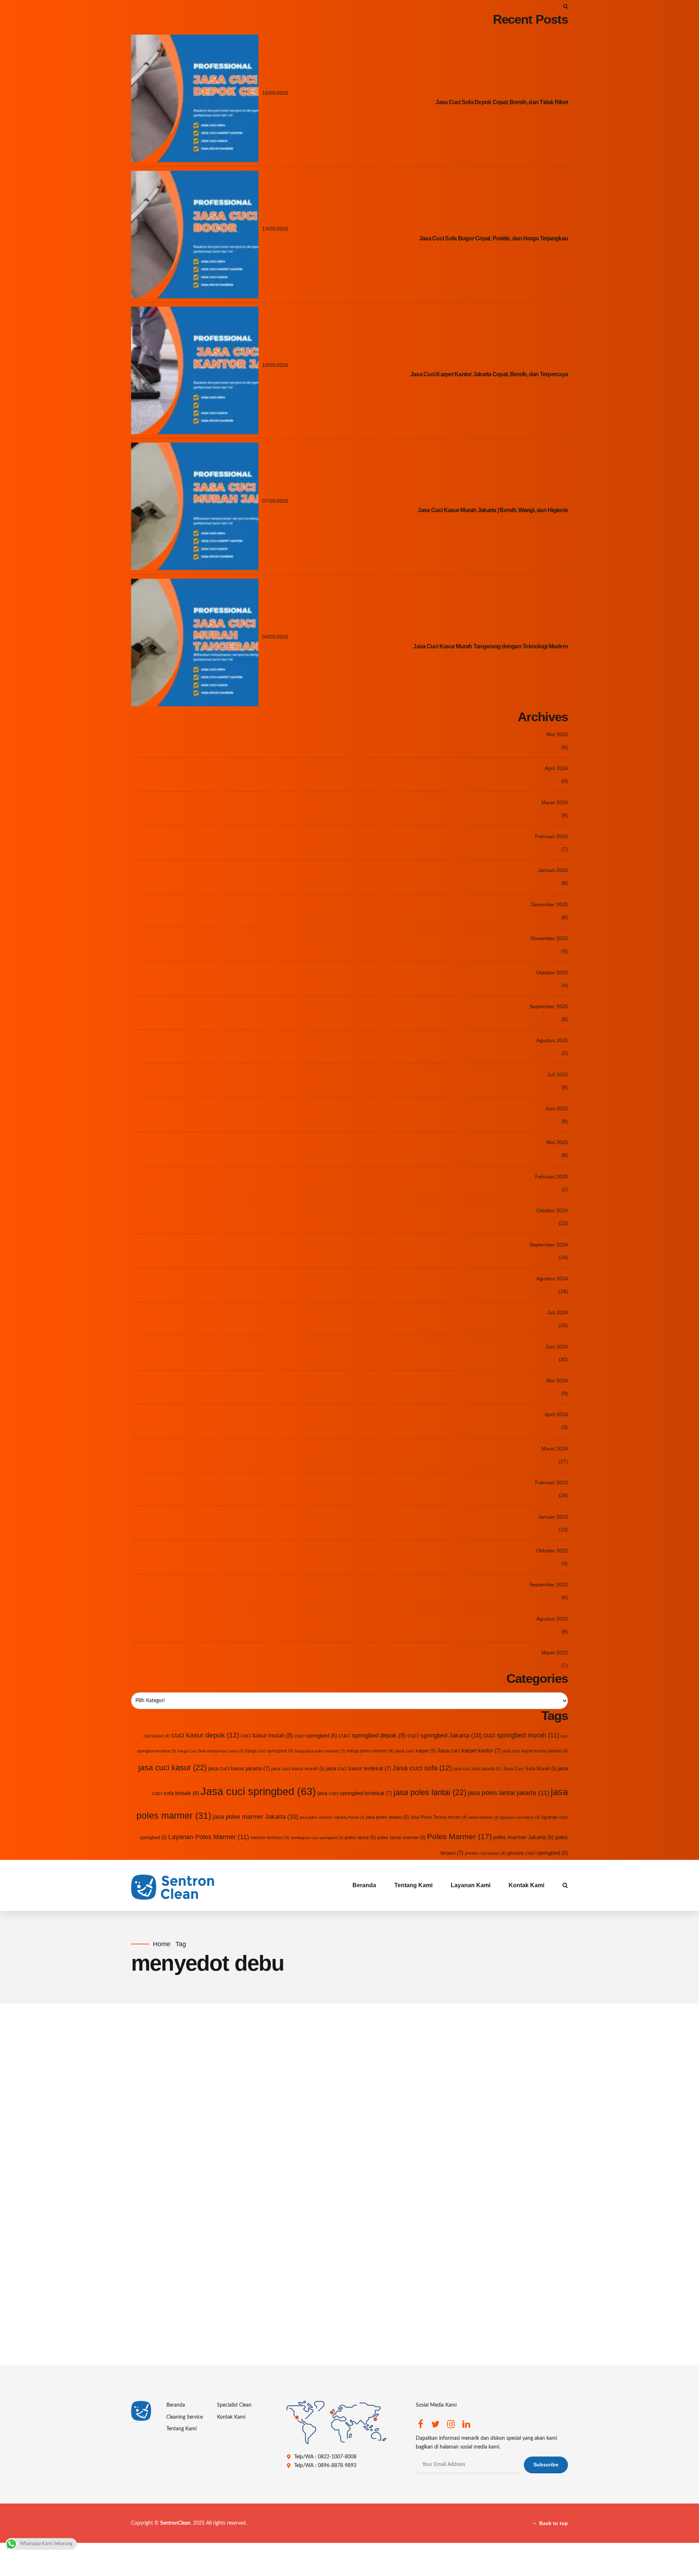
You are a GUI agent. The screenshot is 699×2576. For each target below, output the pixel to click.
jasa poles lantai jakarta (509, 1793)
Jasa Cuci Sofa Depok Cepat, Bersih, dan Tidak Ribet (502, 102)
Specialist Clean (234, 2405)
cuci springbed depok (372, 1735)
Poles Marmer (459, 1836)
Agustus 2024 (552, 1279)
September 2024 (549, 1245)
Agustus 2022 (552, 1619)
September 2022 (549, 1585)
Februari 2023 (552, 1483)
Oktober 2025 (552, 973)
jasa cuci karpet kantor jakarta (535, 1751)
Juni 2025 (557, 1108)
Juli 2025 (558, 1075)
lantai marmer (484, 1817)
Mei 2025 (557, 1142)
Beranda (364, 1885)
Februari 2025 (552, 1177)
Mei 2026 (557, 734)
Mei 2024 (557, 1381)
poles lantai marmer (401, 1837)
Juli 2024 (558, 1312)
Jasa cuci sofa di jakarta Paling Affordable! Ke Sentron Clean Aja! (340, 2277)
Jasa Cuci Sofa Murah (530, 1769)
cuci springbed (316, 1736)
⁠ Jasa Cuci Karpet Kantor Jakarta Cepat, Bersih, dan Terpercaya (489, 374)
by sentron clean (148, 2082)
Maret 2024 (555, 1449)
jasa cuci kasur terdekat (359, 1768)
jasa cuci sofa (206, 2254)
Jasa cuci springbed (258, 1791)
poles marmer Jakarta (524, 1837)
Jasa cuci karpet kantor (469, 1750)
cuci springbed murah (521, 1735)
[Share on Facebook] (177, 2350)
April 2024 (556, 1414)
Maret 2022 (555, 1653)
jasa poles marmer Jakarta (255, 1817)
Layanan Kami (471, 1885)
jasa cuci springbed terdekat (355, 1793)
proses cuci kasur (485, 1853)
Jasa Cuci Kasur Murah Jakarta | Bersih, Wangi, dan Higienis (493, 510)
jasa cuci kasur (173, 1768)
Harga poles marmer (370, 1751)
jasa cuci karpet (416, 1751)
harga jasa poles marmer (320, 1751)
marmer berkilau (270, 1838)
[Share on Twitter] (191, 2350)
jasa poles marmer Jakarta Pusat (332, 1817)
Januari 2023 (553, 1517)
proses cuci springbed (538, 1853)
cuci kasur (157, 1736)
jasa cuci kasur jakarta (239, 1768)
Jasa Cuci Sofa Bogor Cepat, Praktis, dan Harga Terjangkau (493, 238)
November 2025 (549, 938)
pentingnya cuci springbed (317, 1838)
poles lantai (360, 1837)
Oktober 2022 (552, 1551)
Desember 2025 (549, 904)
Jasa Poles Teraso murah (439, 1817)
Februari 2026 (552, 836)
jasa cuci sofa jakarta (477, 1769)
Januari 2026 (553, 870)
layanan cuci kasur (520, 1817)
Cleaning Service (185, 2417)
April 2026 (556, 768)
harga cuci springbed (269, 1751)
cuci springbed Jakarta (445, 1735)
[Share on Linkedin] (206, 2350)
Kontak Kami (526, 1885)
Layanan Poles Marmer (209, 1837)
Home (162, 1944)
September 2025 (549, 1006)
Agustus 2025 (552, 1040)
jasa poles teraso (387, 1817)
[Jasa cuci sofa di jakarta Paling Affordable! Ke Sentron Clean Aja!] (370, 2137)
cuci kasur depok (205, 1735)
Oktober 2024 (552, 1210)
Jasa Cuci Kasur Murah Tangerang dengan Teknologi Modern (491, 646)
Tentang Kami (413, 1885)
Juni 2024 (557, 1347)
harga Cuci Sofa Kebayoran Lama (211, 1751)
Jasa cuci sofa (422, 1768)
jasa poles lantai (430, 1792)
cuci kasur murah (267, 1735)
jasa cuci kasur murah (298, 1769)
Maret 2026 (555, 802)
